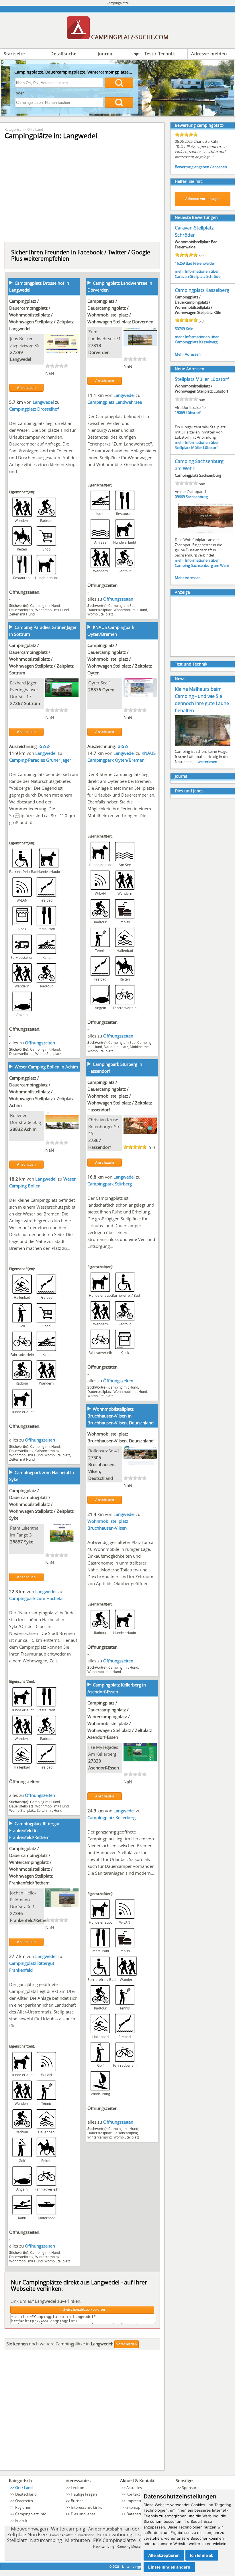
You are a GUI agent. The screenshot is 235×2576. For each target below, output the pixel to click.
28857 (16, 1542)
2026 (116, 2566)
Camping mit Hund (45, 605)
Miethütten (78, 2540)
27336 (16, 1913)
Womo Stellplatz (100, 614)
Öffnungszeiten (118, 599)
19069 (180, 413)
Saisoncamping (47, 1451)
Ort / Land (35, 129)
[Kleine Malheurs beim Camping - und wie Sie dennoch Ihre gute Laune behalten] (203, 745)
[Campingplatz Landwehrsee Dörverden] (140, 344)
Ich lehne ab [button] (202, 2555)
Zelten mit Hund (22, 614)
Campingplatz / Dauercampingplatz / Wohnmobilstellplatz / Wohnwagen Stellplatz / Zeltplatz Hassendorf (120, 1096)
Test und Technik (191, 664)
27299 (16, 352)
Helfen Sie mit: (189, 181)
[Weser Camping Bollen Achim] (62, 1128)
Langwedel (21, 359)
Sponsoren (191, 2488)
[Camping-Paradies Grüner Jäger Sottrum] (62, 695)
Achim (30, 1129)
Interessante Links (86, 2507)
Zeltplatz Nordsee (27, 2534)
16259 (180, 263)
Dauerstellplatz (21, 610)
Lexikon (78, 2488)
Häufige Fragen (84, 2494)
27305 (95, 1458)
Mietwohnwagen (29, 2529)
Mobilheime (139, 1047)
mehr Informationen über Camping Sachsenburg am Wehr (202, 563)
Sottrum (32, 703)
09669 (180, 497)
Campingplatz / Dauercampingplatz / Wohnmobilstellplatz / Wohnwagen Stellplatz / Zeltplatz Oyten (120, 659)
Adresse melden (209, 54)
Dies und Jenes (189, 791)
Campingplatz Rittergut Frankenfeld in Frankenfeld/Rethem (34, 1830)
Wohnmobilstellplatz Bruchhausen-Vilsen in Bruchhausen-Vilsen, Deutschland (121, 1416)
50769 (180, 329)
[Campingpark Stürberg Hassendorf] (140, 1132)
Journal (106, 54)
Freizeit (21, 2520)
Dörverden (99, 352)
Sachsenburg (197, 497)
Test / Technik (160, 54)
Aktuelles (134, 2488)
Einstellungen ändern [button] (169, 2567)
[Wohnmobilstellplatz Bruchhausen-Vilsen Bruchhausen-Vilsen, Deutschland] (140, 1463)
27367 (16, 703)
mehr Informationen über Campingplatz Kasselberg (197, 339)
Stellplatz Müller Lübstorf (202, 379)
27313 (95, 345)
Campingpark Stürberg (110, 1184)
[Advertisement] (82, 2412)
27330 (95, 1761)
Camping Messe (129, 2546)
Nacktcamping (104, 2546)
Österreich (24, 2501)
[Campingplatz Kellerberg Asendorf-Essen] (140, 1760)
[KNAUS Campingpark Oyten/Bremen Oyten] (140, 695)
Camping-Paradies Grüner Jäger (40, 760)
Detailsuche (63, 54)
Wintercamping (100, 2137)
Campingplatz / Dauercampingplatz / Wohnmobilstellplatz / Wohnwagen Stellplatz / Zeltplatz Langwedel (41, 315)
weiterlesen (207, 762)
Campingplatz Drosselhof (34, 409)
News (180, 679)
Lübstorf (193, 413)
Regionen (23, 2507)
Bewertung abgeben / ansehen (201, 167)
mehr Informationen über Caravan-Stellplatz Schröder (198, 274)
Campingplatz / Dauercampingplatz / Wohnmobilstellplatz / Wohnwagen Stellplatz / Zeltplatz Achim (41, 1092)
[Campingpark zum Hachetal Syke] (62, 1541)
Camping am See (122, 605)
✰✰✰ (45, 746)
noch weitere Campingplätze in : (60, 2344)
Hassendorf (100, 1147)
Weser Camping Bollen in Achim (46, 1067)
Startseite (14, 54)
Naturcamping (46, 2540)
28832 (16, 1129)
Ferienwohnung (115, 2534)
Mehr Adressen (188, 354)
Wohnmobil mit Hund (52, 610)
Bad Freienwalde (200, 263)
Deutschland (26, 2494)
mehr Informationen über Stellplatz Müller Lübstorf (197, 445)
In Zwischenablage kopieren (82, 2310)
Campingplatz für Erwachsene (72, 2535)
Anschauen (26, 388)
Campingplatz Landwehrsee (115, 402)
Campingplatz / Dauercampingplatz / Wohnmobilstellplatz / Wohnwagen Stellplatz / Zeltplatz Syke (41, 1504)
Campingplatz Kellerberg (111, 1817)
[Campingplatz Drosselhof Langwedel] (62, 351)
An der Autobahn (105, 2529)
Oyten (108, 690)
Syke (29, 1542)
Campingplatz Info (31, 2514)
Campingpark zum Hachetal (36, 1598)
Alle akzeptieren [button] (164, 2555)
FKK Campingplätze (114, 2540)
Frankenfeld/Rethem (30, 1920)
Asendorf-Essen (104, 1768)
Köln (190, 329)
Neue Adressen (190, 369)
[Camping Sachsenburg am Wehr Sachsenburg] (205, 534)
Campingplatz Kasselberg (202, 290)
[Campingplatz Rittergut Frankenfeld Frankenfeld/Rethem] (62, 1905)
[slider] (57, 366)
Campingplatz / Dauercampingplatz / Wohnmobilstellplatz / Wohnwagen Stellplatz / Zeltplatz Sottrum (41, 659)
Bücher (77, 2501)
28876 (95, 690)
